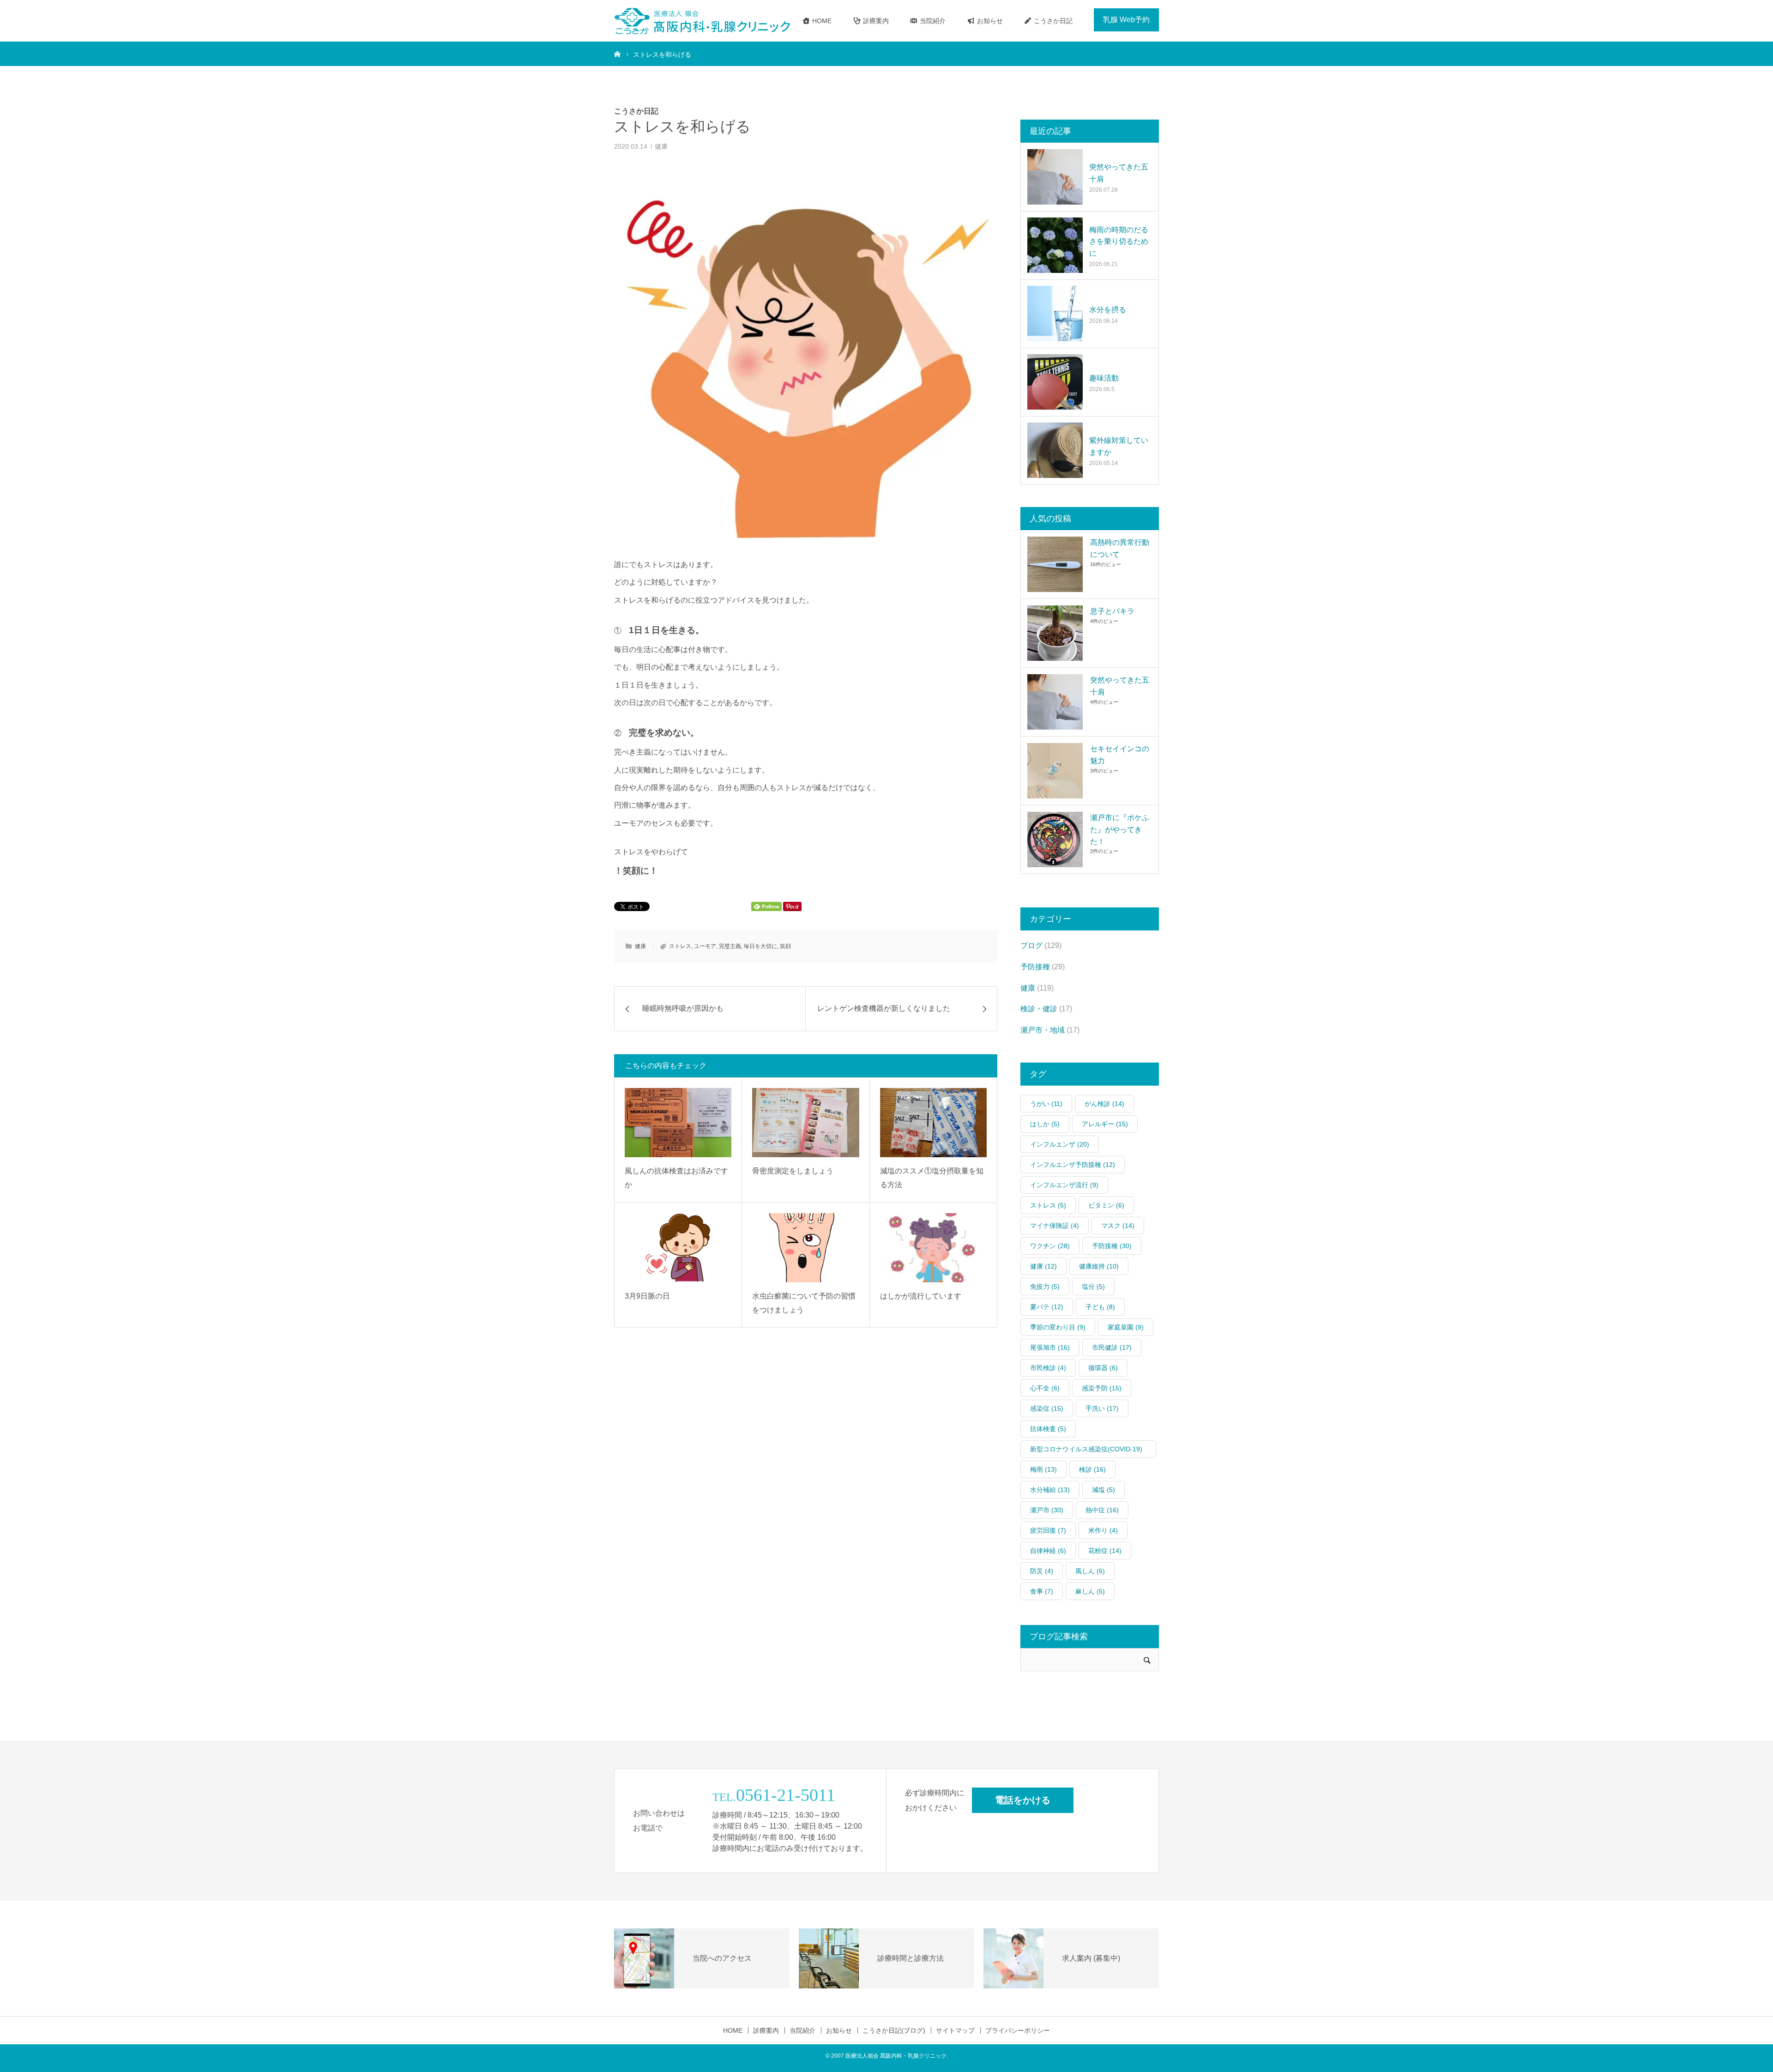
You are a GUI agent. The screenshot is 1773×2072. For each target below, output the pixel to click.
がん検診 (1104, 1104)
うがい (1046, 1104)
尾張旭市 (1050, 1347)
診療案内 (875, 21)
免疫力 (1045, 1287)
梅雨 (1043, 1469)
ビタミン (1106, 1205)
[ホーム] (617, 54)
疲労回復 (1048, 1530)
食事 (1042, 1591)
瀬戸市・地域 (1043, 1030)
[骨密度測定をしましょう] (805, 1123)
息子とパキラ (1112, 611)
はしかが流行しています (921, 1296)
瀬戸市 (1047, 1510)
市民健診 (1112, 1347)
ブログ (1031, 945)
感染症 (1047, 1408)
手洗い (1102, 1408)
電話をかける (1023, 1800)
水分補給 (1050, 1490)
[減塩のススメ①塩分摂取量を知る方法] (933, 1123)
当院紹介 (932, 21)
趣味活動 (1104, 378)
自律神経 (1048, 1551)
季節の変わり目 (1058, 1327)
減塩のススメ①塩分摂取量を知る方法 (932, 1178)
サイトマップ (955, 2030)
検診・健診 (1039, 1009)
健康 (661, 146)
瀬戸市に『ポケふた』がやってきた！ (1120, 829)
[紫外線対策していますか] (1055, 450)
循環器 (1103, 1368)
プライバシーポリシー (1018, 2030)
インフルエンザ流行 (1064, 1185)
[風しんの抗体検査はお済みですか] (678, 1123)
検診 (1092, 1469)
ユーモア (705, 946)
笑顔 (785, 946)
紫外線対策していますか (1119, 446)
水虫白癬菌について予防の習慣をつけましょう (804, 1303)
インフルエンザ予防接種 (1073, 1165)
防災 (1042, 1571)
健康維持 (1099, 1266)
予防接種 (1035, 967)
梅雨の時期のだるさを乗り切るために (1119, 242)
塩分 (1093, 1287)
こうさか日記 (1052, 21)
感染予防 (1102, 1388)
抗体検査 (1048, 1429)
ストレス (680, 946)
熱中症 (1102, 1510)
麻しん (1090, 1591)
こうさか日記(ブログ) (894, 2030)
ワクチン (1050, 1246)
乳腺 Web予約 (1126, 20)
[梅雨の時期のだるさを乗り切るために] (1055, 245)
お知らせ (989, 21)
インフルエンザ (1060, 1144)
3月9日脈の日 (647, 1296)
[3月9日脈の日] (678, 1248)
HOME (821, 21)
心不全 (1045, 1388)
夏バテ (1047, 1307)
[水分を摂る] (1055, 314)
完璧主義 (730, 946)
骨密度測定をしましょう (793, 1171)
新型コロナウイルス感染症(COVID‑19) (1086, 1452)
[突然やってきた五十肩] (1055, 177)
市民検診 (1048, 1368)
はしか (1045, 1124)
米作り (1103, 1530)
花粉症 (1105, 1551)
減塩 (1104, 1490)
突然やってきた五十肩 (1119, 173)
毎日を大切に (760, 946)
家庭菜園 (1126, 1327)
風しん (1090, 1571)
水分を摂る (1108, 310)
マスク (1118, 1226)
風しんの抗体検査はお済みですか (676, 1178)
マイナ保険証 (1055, 1226)
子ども (1100, 1307)
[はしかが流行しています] (933, 1248)
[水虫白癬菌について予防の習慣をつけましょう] (805, 1248)
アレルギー (1105, 1124)
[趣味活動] (1055, 382)
